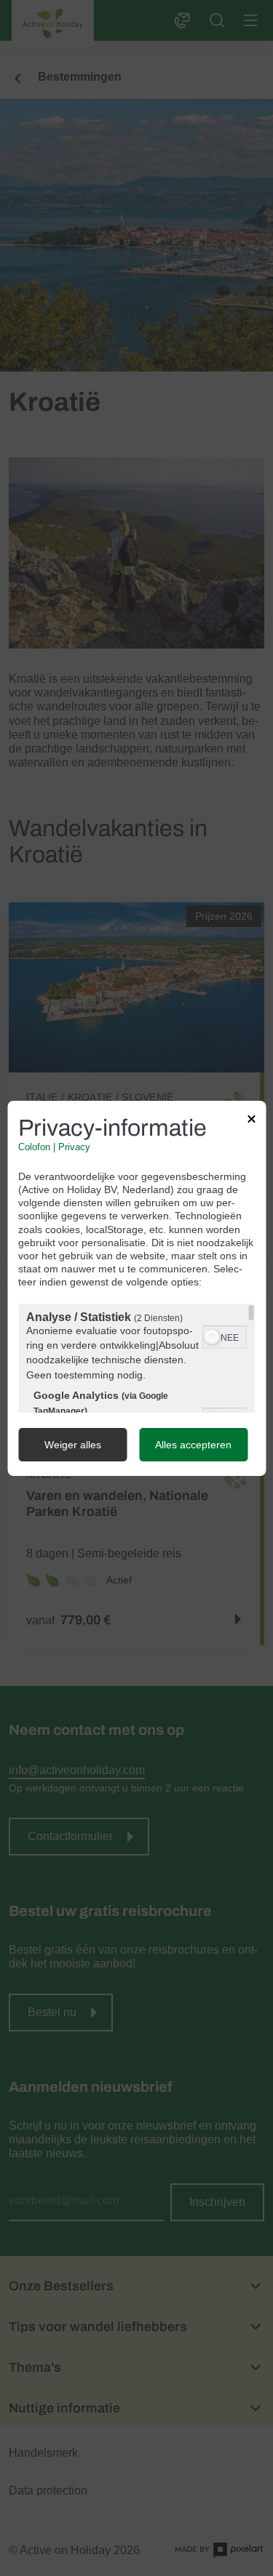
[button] (211, 1337)
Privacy (74, 1147)
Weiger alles (73, 1445)
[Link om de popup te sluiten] (251, 1120)
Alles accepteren (193, 1445)
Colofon (34, 1147)
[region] (136, 1358)
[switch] (224, 1336)
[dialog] (136, 1288)
